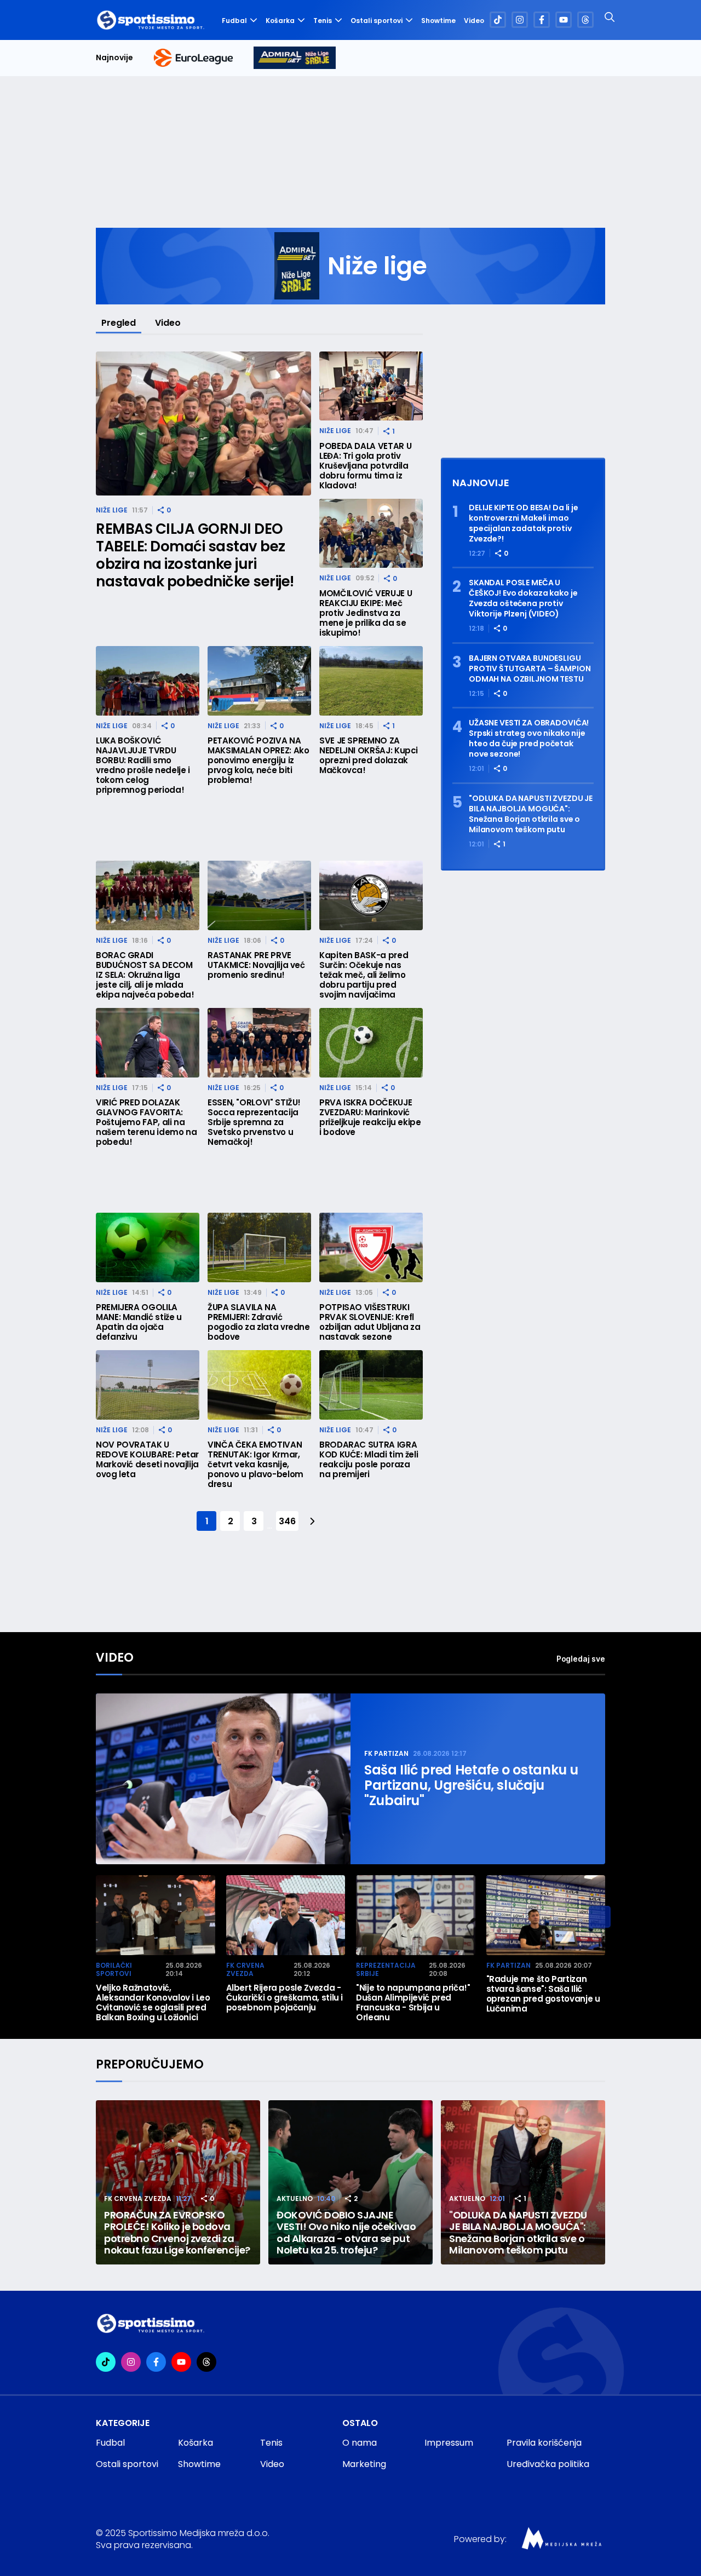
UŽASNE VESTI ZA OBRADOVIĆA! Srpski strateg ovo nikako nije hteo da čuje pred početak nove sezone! (529, 739)
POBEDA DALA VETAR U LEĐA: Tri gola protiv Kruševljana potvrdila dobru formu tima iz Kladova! (365, 466)
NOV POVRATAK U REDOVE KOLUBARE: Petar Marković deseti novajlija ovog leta (147, 1460)
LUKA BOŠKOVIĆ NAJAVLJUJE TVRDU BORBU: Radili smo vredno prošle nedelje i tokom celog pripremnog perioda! (143, 765)
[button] (600, 1917)
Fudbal (234, 21)
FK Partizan (386, 1753)
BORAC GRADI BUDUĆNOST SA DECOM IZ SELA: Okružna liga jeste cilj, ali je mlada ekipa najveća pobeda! (145, 975)
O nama (360, 2443)
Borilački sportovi (114, 1970)
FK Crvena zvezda (245, 1970)
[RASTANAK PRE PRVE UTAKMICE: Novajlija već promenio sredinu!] (259, 895)
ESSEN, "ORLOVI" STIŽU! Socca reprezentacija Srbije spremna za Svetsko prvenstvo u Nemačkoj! (254, 1122)
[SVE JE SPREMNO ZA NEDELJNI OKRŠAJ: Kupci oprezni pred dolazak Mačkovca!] (371, 681)
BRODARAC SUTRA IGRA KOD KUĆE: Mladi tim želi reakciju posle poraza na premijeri (369, 1460)
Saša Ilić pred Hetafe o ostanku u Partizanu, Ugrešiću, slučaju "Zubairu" (471, 1785)
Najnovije (114, 58)
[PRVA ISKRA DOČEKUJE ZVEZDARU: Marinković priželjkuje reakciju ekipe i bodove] (371, 1043)
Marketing (364, 2464)
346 (287, 1521)
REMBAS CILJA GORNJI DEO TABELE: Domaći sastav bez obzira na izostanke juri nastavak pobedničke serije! (195, 555)
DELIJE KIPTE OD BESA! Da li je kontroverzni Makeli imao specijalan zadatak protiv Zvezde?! (524, 523)
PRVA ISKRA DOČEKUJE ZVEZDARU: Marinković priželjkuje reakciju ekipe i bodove (370, 1117)
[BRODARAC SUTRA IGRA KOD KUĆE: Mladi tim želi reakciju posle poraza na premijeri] (371, 1385)
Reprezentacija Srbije (386, 1970)
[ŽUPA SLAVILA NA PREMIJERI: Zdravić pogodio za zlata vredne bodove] (259, 1247)
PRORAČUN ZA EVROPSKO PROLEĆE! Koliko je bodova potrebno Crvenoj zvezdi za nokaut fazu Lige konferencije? (177, 2233)
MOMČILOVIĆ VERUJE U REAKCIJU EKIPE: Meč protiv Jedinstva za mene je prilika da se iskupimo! (366, 613)
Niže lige (112, 510)
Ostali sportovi (377, 21)
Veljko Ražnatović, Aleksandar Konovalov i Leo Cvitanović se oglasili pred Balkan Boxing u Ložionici (153, 2003)
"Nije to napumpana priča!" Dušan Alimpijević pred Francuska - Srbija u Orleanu (413, 2003)
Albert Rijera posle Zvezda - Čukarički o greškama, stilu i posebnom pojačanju (285, 1998)
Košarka (280, 21)
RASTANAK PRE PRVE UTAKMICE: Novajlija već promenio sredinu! (256, 965)
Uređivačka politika (548, 2464)
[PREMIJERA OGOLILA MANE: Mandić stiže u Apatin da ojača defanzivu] (148, 1247)
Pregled (119, 323)
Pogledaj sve (581, 1659)
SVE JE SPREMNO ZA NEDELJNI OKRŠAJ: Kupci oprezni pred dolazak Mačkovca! (369, 756)
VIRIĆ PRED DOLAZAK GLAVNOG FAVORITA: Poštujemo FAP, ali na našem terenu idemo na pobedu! (146, 1122)
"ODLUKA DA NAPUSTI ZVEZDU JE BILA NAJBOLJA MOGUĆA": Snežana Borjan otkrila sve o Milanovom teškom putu (531, 814)
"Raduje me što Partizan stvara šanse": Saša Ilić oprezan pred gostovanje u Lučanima (543, 1994)
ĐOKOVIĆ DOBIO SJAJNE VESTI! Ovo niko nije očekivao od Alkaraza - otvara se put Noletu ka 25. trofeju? (346, 2233)
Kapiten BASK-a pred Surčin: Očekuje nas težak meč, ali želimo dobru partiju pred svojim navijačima (364, 975)
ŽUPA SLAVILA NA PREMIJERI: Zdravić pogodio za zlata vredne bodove (259, 1322)
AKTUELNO (295, 2198)
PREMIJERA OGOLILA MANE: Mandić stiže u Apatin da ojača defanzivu (139, 1322)
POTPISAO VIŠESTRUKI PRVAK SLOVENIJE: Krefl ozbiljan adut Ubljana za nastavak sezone (370, 1322)
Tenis (323, 21)
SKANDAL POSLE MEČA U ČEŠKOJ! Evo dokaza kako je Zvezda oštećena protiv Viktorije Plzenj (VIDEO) (523, 598)
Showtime (438, 21)
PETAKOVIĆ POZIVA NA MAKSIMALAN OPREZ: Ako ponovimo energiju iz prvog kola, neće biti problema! (258, 760)
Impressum (449, 2443)
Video (474, 21)
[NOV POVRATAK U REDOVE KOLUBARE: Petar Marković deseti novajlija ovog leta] (148, 1385)
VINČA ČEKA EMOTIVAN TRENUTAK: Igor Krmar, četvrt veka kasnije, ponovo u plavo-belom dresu (255, 1465)
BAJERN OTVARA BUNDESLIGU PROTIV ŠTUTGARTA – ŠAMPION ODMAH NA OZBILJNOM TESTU (530, 669)
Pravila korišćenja (544, 2443)
